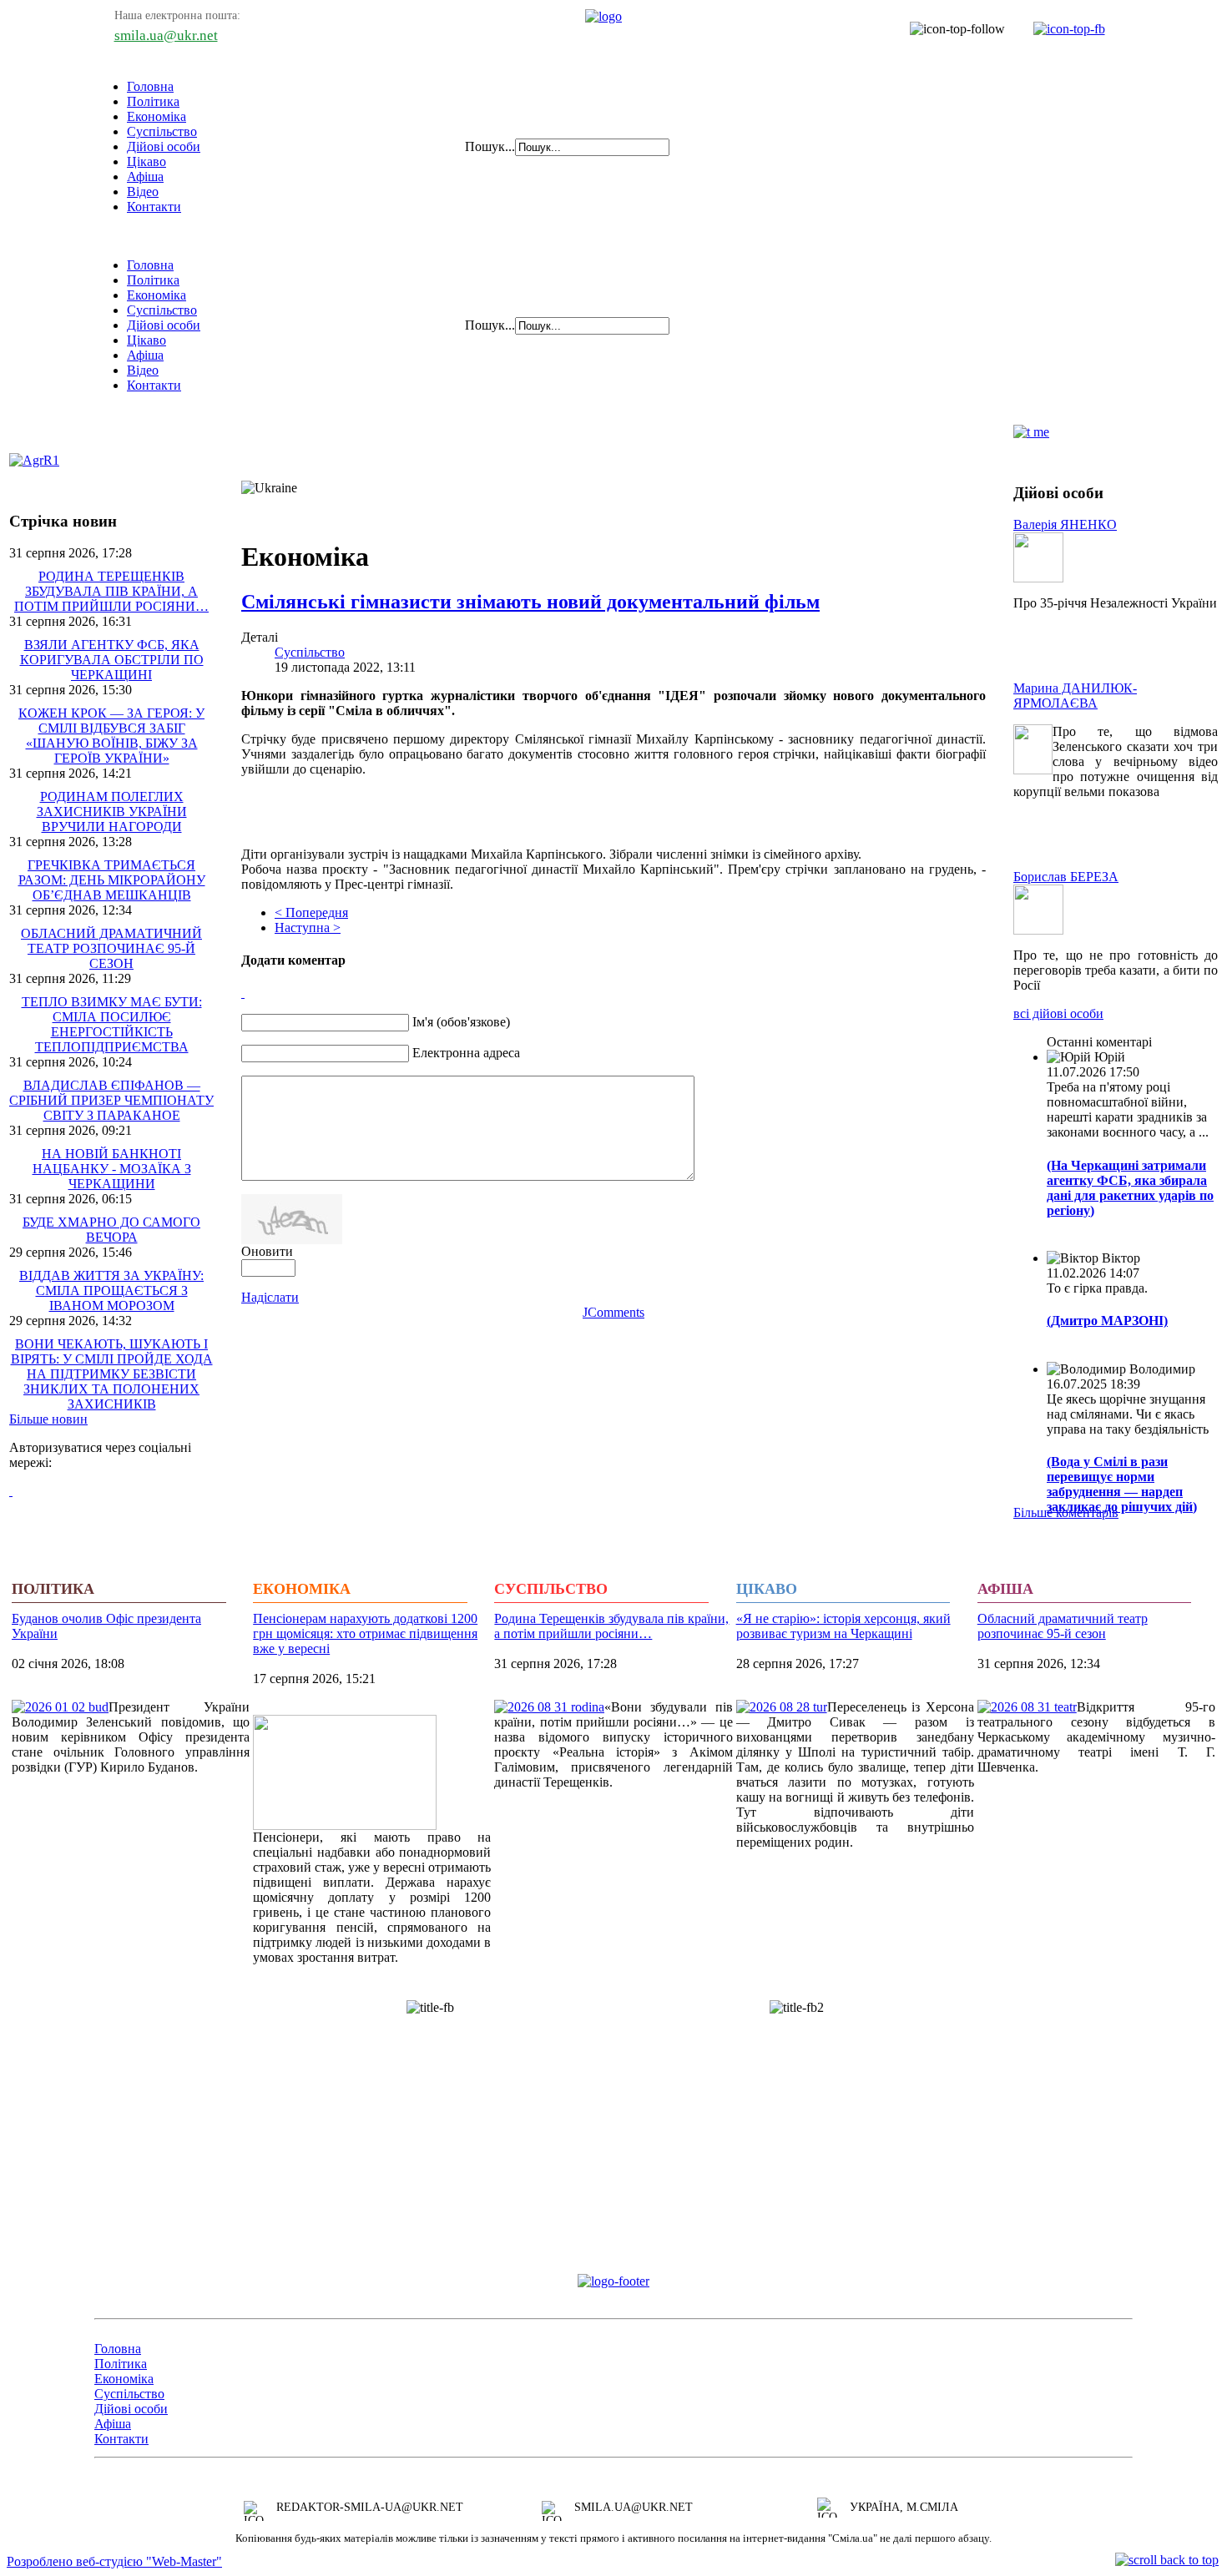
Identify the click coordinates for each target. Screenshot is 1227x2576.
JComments (613, 1312)
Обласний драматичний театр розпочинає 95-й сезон (111, 948)
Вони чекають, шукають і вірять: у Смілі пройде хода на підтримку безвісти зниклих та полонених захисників (112, 1374)
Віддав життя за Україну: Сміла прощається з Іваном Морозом (111, 1291)
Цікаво (146, 161)
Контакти (154, 207)
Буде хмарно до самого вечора (111, 1230)
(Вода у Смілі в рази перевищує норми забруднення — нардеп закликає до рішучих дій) (1122, 1484)
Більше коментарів (1066, 1512)
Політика (153, 101)
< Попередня (311, 912)
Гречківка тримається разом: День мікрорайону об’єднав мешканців (112, 880)
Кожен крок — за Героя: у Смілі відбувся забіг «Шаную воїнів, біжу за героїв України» (111, 736)
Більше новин (48, 1419)
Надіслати (270, 1297)
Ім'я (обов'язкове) (461, 1022)
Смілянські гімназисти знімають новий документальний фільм (530, 602)
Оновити (267, 1251)
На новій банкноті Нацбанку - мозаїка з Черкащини (112, 1169)
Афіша (145, 176)
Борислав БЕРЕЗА (1066, 877)
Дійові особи (164, 146)
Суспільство (162, 131)
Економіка (157, 116)
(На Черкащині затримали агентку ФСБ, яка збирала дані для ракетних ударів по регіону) (1130, 1188)
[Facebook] (11, 1491)
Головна (150, 86)
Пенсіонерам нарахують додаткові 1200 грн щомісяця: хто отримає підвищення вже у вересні (365, 1633)
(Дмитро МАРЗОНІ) (1107, 1321)
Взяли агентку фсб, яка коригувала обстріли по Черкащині (112, 660)
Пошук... (490, 146)
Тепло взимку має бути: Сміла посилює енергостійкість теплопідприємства (112, 1024)
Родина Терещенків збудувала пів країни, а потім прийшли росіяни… (111, 591)
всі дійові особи (1058, 1013)
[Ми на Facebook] (1061, 29)
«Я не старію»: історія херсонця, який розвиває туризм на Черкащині (843, 1626)
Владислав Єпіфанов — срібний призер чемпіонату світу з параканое (111, 1100)
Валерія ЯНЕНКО (1065, 524)
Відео (143, 192)
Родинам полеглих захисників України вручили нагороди (112, 812)
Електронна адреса (466, 1053)
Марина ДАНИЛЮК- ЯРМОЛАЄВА (1075, 696)
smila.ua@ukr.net (166, 35)
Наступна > (308, 928)
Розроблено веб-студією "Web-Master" (114, 2561)
